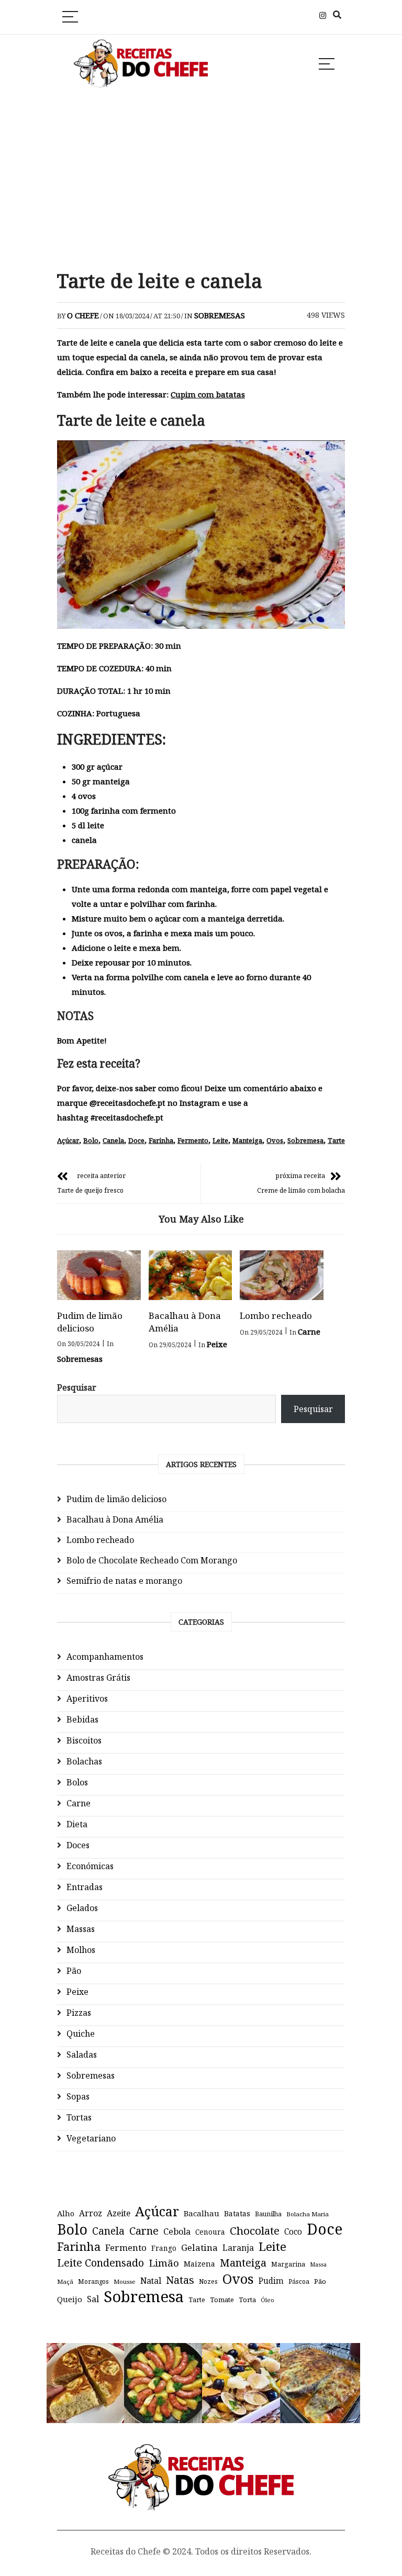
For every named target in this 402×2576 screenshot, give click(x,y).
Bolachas (84, 1761)
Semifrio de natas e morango (124, 1581)
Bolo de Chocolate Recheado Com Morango (152, 1560)
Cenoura (210, 2232)
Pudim (271, 2281)
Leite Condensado (100, 2263)
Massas (81, 1929)
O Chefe (83, 315)
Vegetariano (91, 2138)
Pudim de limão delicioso (90, 1322)
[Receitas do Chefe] (201, 2454)
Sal (93, 2299)
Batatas (237, 2213)
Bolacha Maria (308, 2214)
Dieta (77, 1824)
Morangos (93, 2281)
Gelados (82, 1908)
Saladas (82, 2055)
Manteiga (247, 1140)
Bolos (77, 1782)
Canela (113, 1140)
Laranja (238, 2248)
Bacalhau (202, 2213)
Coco (293, 2232)
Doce (136, 1140)
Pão (74, 1971)
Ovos (275, 1140)
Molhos (81, 1950)
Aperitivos (87, 1698)
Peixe (217, 1344)
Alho (66, 2213)
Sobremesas (220, 315)
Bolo (91, 1140)
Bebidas (82, 1719)
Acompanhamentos (105, 1657)
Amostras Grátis (98, 1678)
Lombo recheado (276, 1315)
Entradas (85, 1887)
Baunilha (268, 2214)
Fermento (193, 1140)
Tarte (336, 1140)
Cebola (177, 2231)
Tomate (222, 2300)
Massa (318, 2264)
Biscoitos (84, 1740)
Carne (309, 1331)
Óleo (267, 2300)
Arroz (91, 2213)
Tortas (79, 2117)
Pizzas (79, 2013)
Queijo (70, 2299)
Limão (164, 2263)
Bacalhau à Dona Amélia (115, 1519)
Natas (180, 2280)
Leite (220, 1140)
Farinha (161, 1140)
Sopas (78, 2096)
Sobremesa (305, 1140)
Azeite (119, 2213)
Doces (78, 1845)
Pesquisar (77, 1387)
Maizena (199, 2264)
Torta (247, 2300)
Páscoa (299, 2281)
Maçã (65, 2281)
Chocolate (255, 2230)
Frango (164, 2248)
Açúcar (68, 1140)
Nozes (208, 2281)
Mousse (125, 2281)
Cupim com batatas (208, 394)
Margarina (288, 2264)
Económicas (90, 1866)
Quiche (81, 2034)
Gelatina (199, 2247)
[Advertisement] (201, 180)
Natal (151, 2281)
